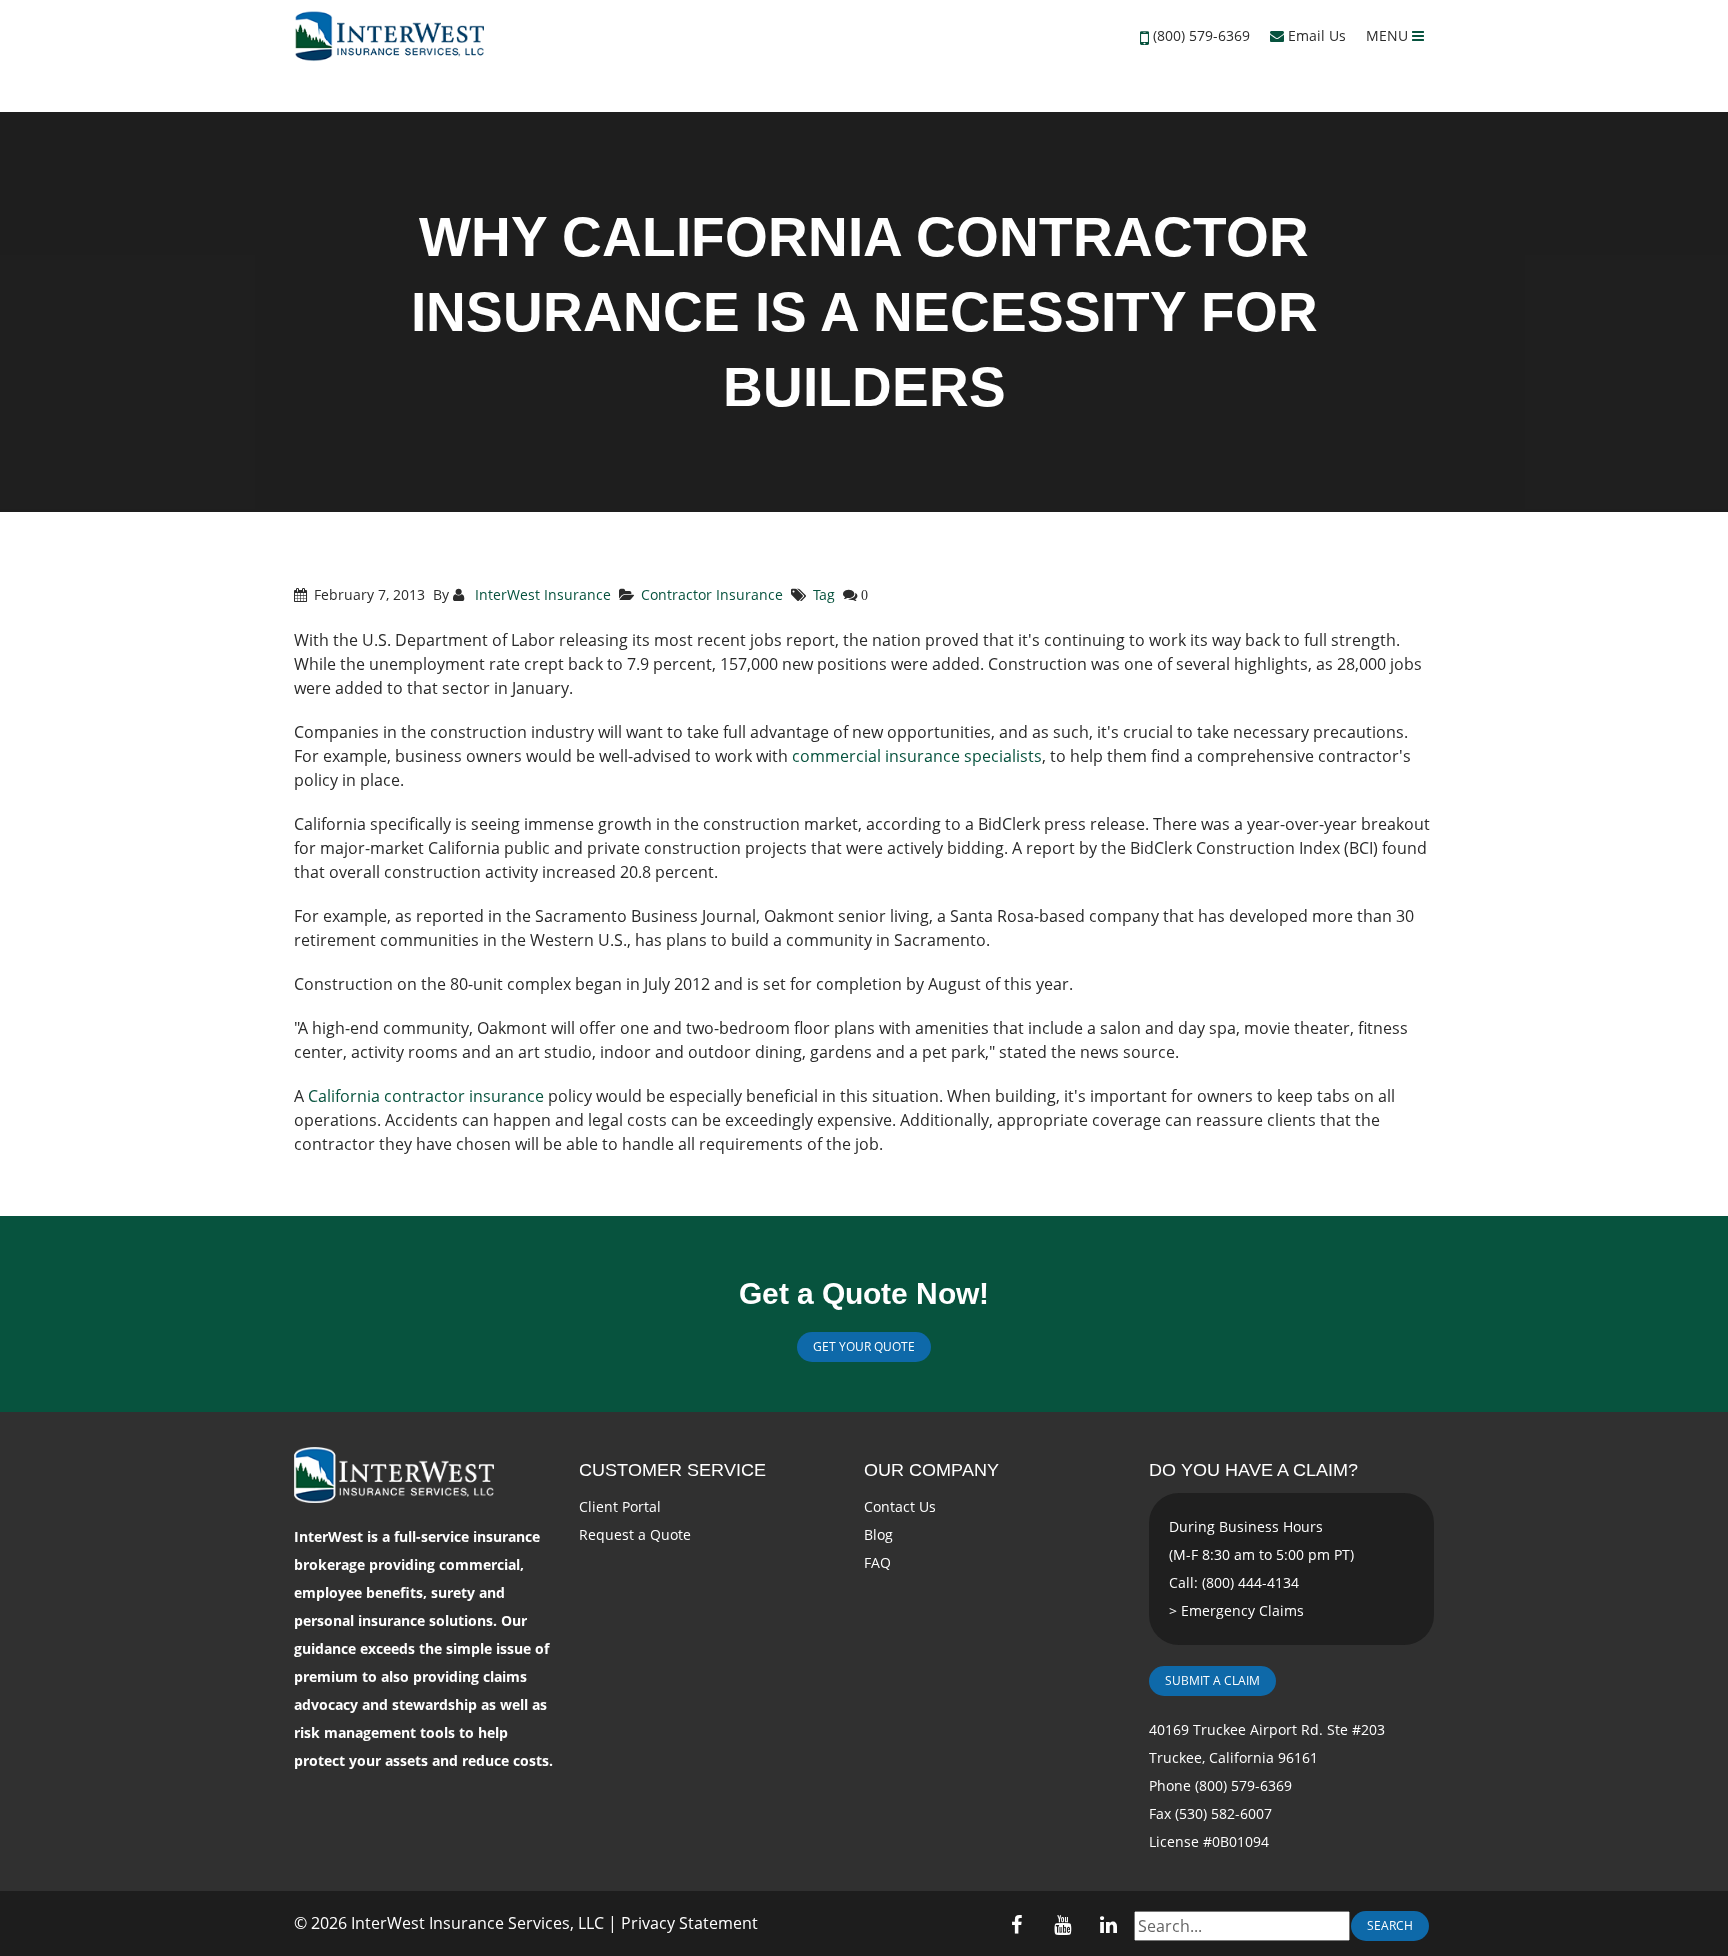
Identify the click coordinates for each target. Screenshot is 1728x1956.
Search (1390, 1925)
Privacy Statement (689, 1923)
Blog (878, 1534)
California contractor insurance (426, 1096)
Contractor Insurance (712, 594)
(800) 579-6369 (1201, 35)
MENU (1389, 35)
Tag (824, 594)
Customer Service (672, 1470)
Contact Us (900, 1506)
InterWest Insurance (541, 594)
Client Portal (620, 1506)
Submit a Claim (1212, 1680)
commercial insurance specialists (917, 756)
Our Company (931, 1470)
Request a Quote (635, 1534)
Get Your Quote (864, 1346)
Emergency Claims (1242, 1610)
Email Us (1315, 35)
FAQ (877, 1562)
